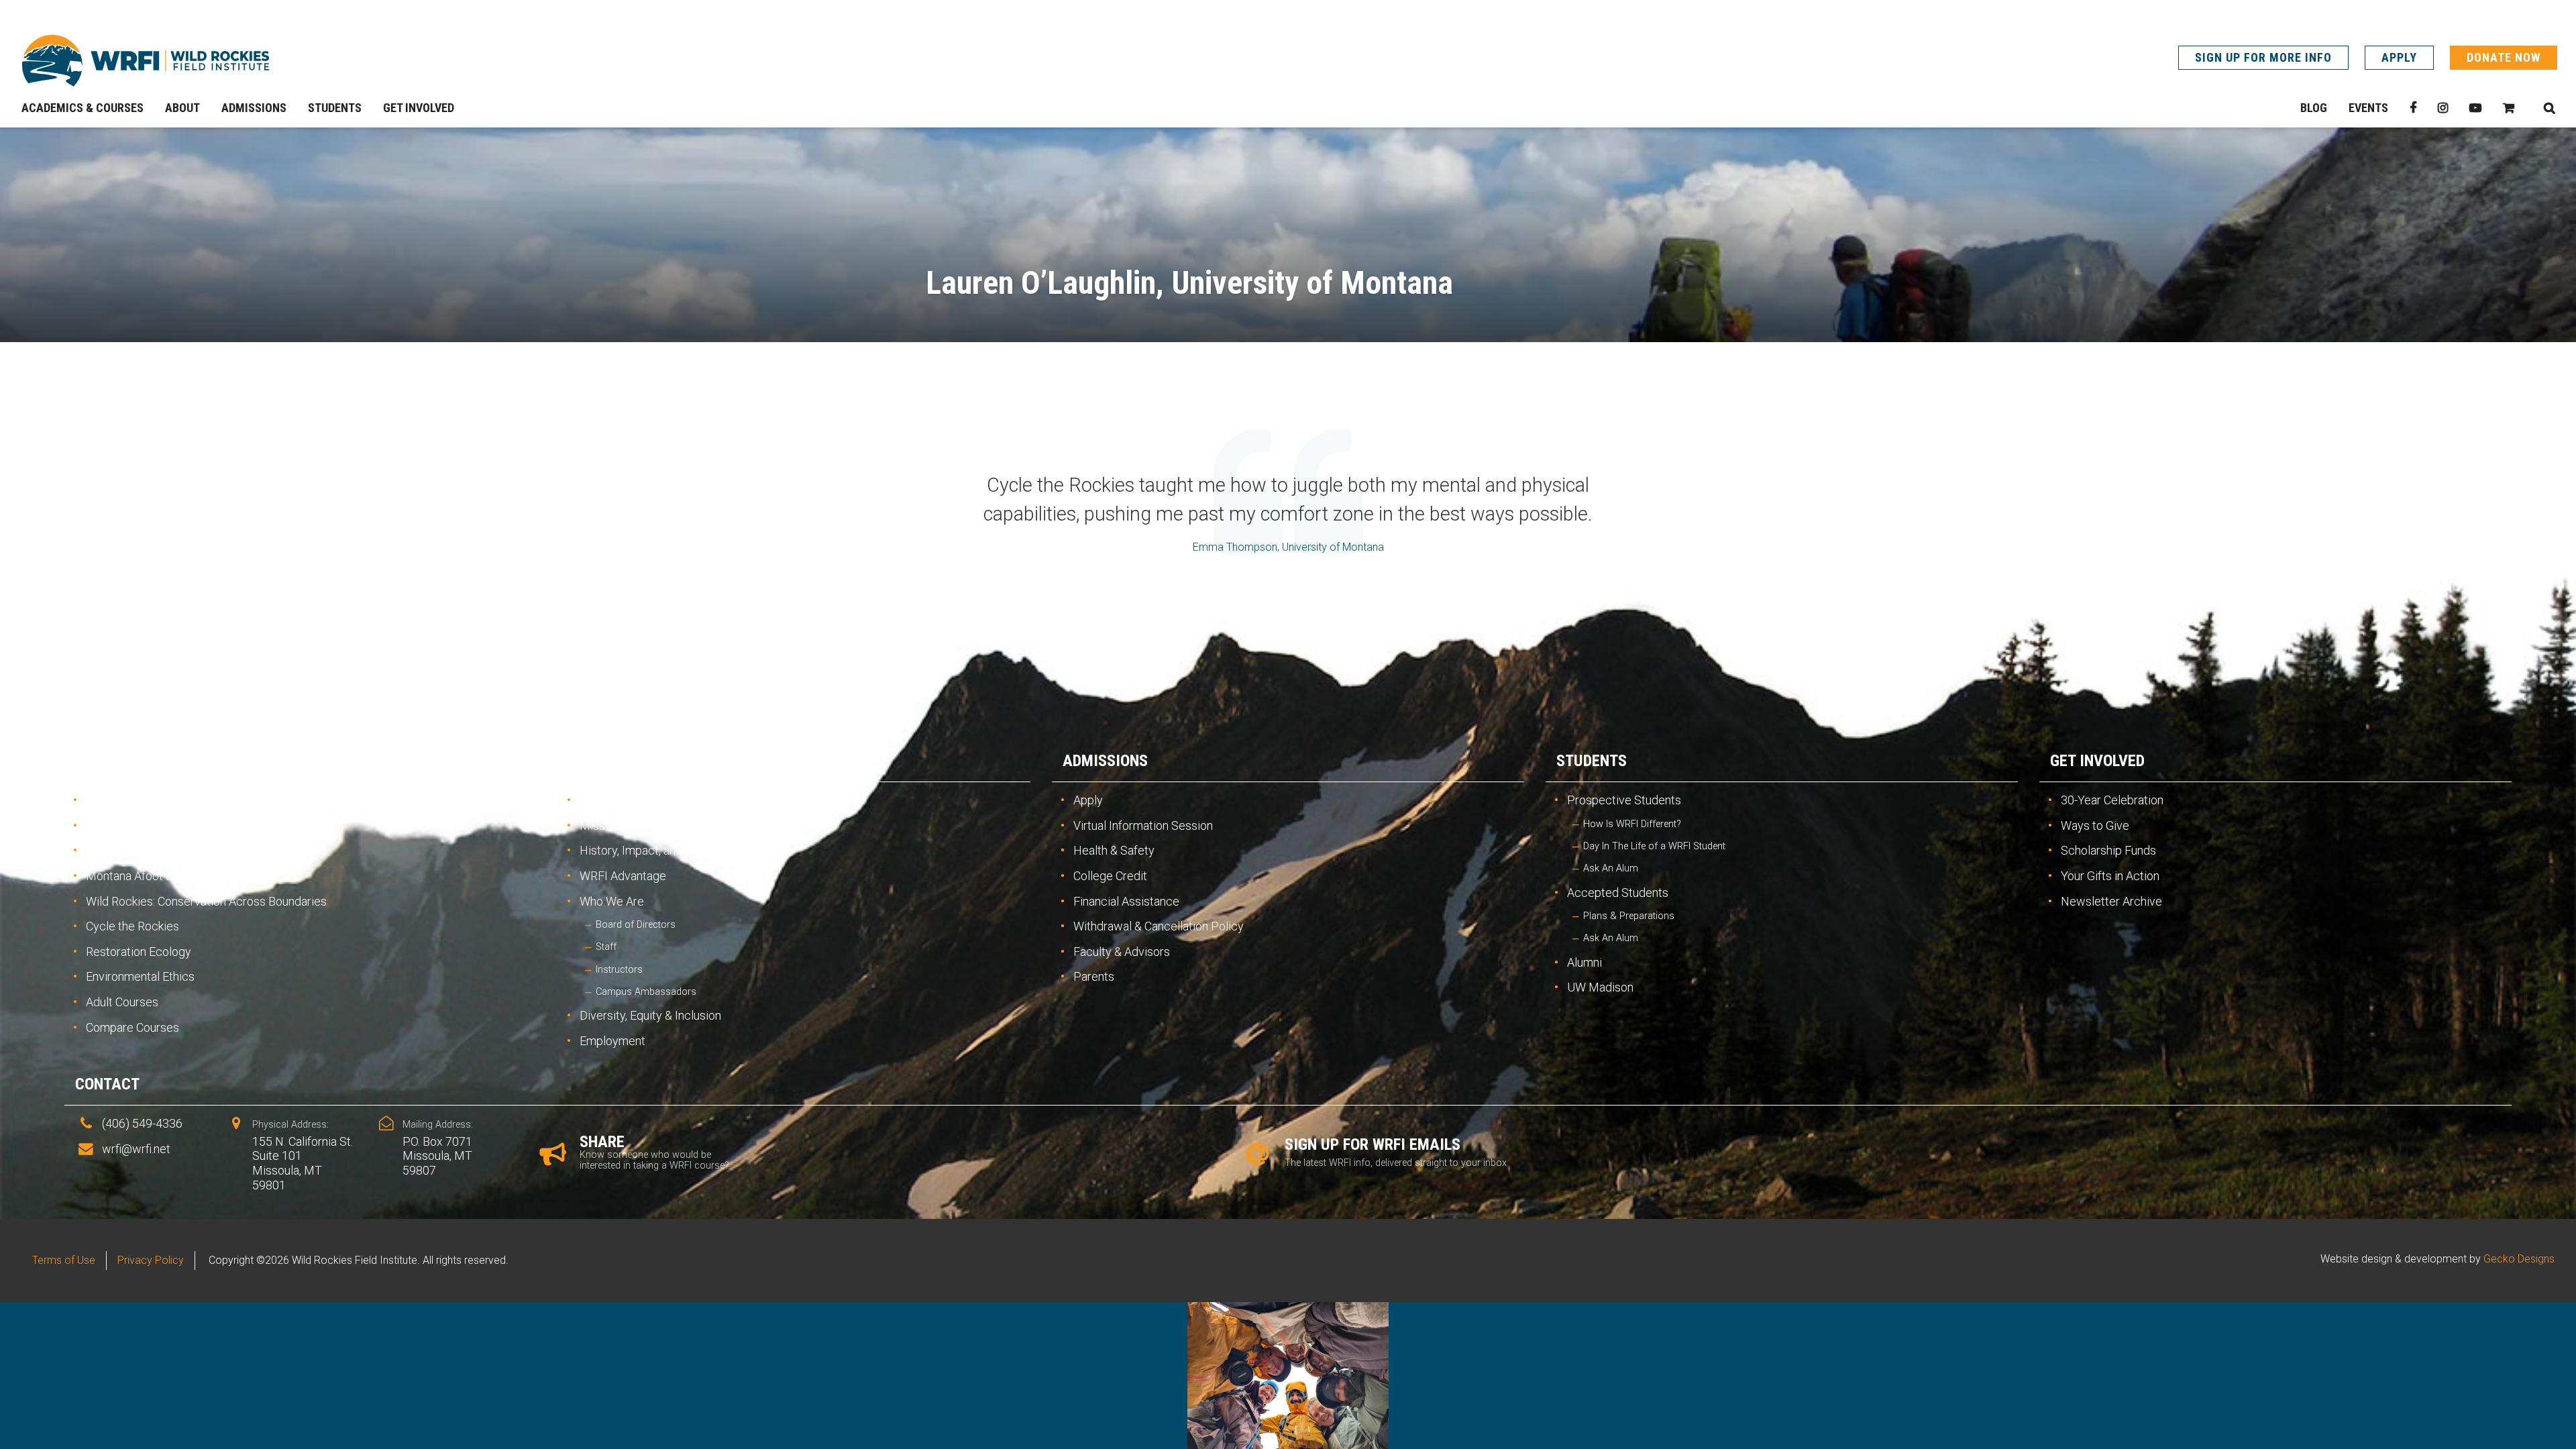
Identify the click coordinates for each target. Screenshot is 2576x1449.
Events (2368, 108)
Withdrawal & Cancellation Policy (1159, 926)
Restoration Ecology (139, 952)
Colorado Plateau (130, 850)
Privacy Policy (151, 1260)
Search (2549, 108)
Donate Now (2504, 57)
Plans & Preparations (1629, 916)
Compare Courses (132, 1027)
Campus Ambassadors (646, 992)
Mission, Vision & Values (642, 825)
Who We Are (612, 901)
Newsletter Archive (2111, 901)
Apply (2399, 57)
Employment (612, 1041)
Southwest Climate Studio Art (162, 825)
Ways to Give (2095, 825)
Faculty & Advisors (1122, 952)
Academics (116, 761)
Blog (2314, 108)
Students (1592, 761)
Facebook (2413, 108)
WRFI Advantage (623, 876)
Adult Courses (122, 1002)
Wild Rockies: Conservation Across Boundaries (206, 901)
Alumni (1585, 962)
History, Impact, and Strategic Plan (669, 850)
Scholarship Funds (2108, 850)
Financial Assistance (1126, 901)
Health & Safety (1114, 850)
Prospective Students (1624, 800)
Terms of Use (64, 1260)
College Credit (1110, 876)
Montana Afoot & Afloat (146, 876)
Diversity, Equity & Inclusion (650, 1015)
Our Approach (615, 800)
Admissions (1105, 761)
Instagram (2443, 108)
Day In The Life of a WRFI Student (1654, 846)
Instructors (619, 970)
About (592, 761)
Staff (606, 947)
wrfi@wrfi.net (136, 1149)
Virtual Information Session (1143, 825)
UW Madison (1600, 987)
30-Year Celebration (2112, 800)
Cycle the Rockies (132, 926)
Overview (111, 800)
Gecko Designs (2519, 1259)
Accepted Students (1618, 893)
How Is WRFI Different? (1632, 824)
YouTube (2475, 108)
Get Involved (2097, 761)
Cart (2509, 108)
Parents (1094, 976)
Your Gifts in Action (2110, 876)
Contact (107, 1084)
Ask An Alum (1611, 868)
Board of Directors (636, 925)
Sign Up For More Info (2263, 57)
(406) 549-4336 (142, 1123)
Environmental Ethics (140, 976)
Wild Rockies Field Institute (146, 60)
